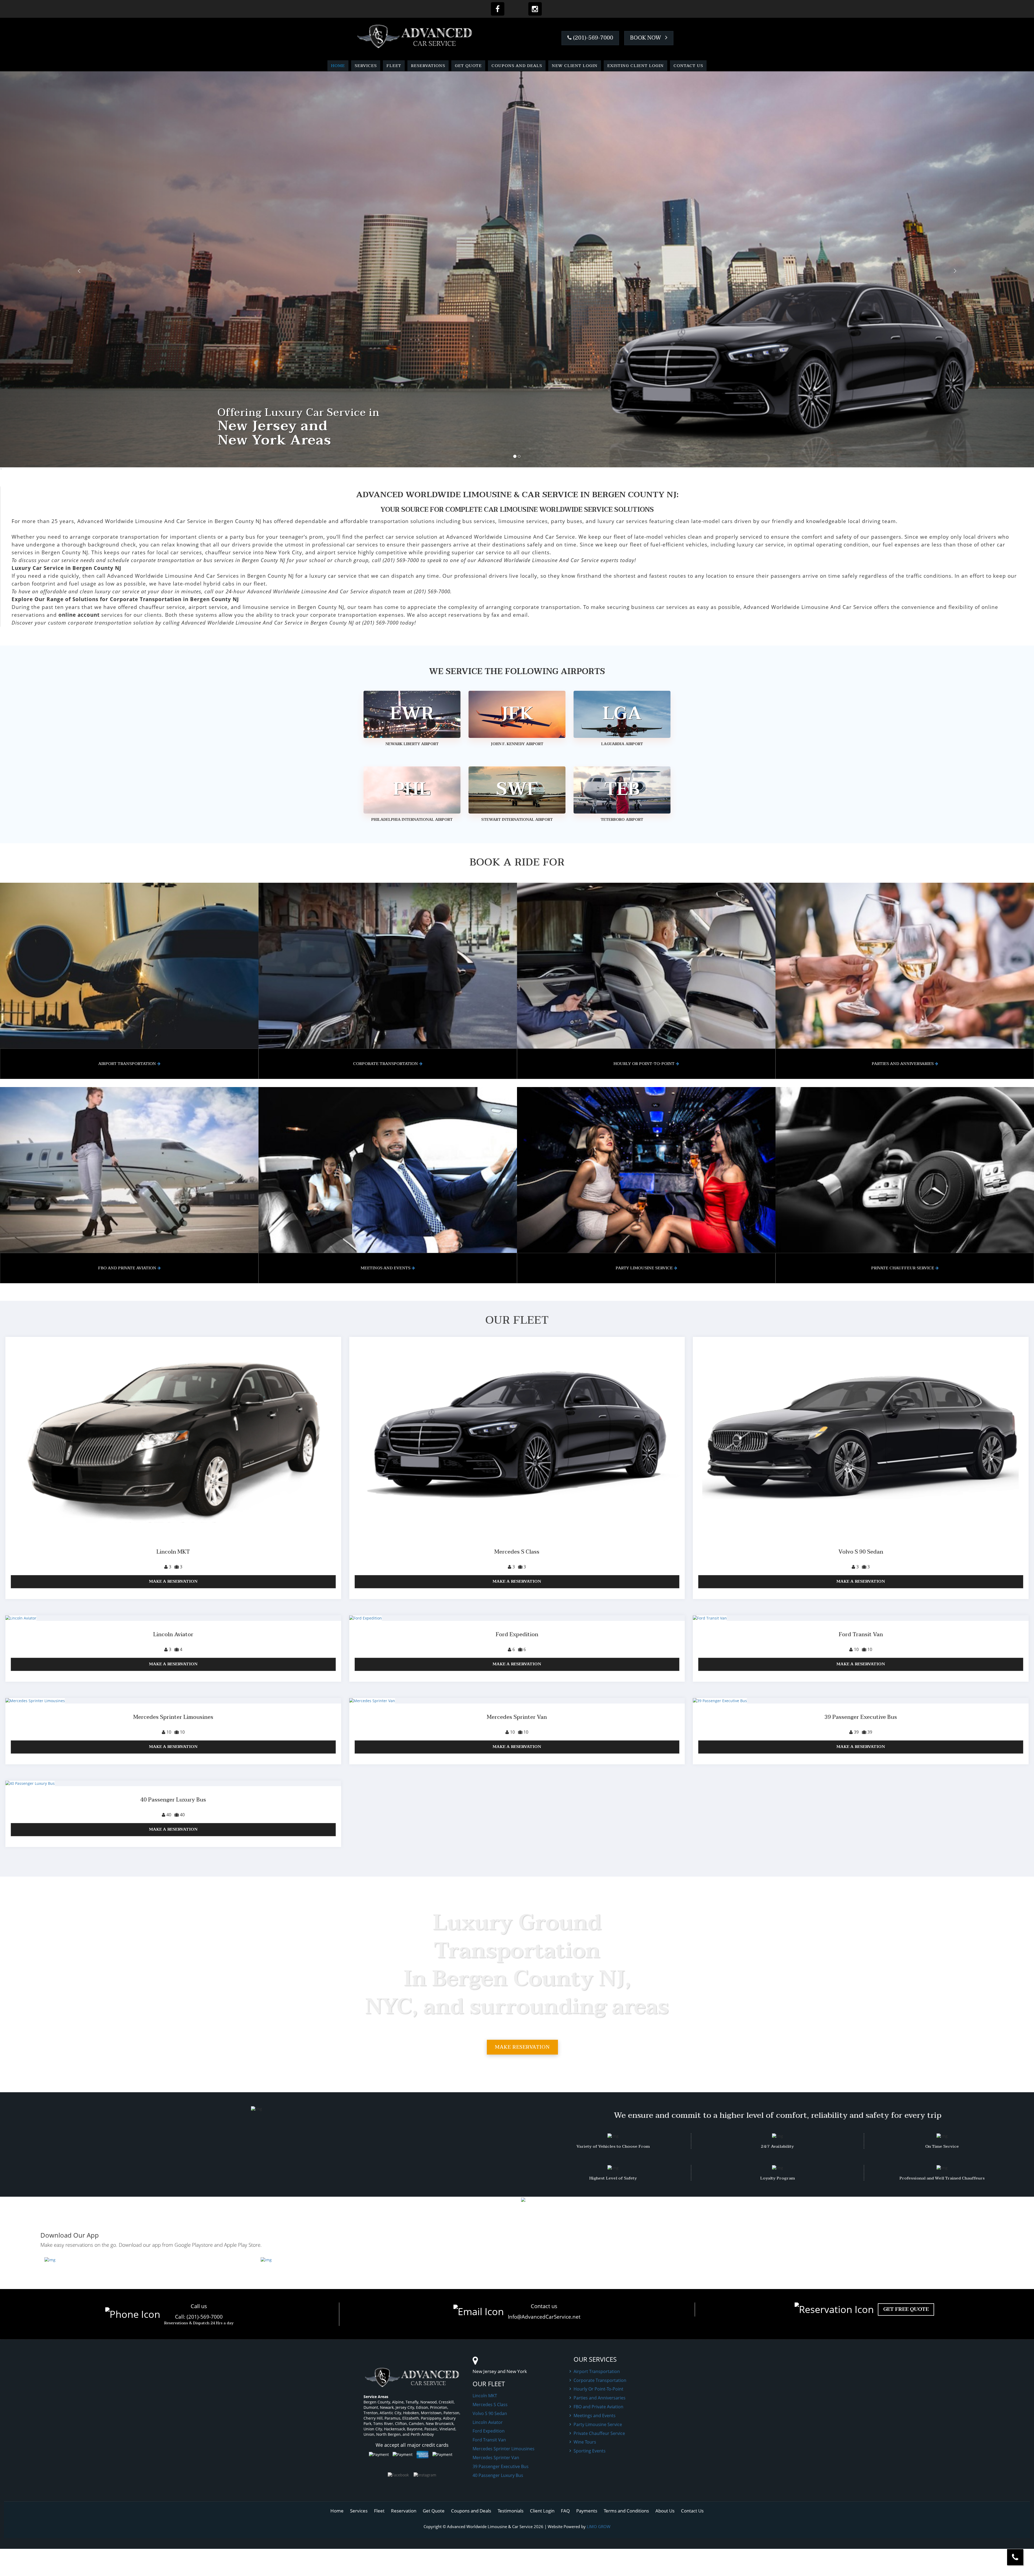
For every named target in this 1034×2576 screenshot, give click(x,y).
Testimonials (511, 2511)
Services (366, 66)
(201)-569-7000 (592, 38)
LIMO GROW (599, 2526)
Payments (587, 2511)
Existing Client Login (635, 66)
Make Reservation (522, 2047)
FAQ (565, 2511)
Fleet (394, 66)
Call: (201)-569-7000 (199, 2317)
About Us (665, 2511)
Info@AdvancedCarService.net (544, 2317)
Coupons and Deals (517, 66)
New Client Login (575, 66)
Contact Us (688, 66)
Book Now (646, 38)
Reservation (404, 2511)
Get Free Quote (906, 2309)
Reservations (428, 66)
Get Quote (468, 66)
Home (338, 66)
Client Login (542, 2511)
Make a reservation (173, 1581)
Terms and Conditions (626, 2511)
